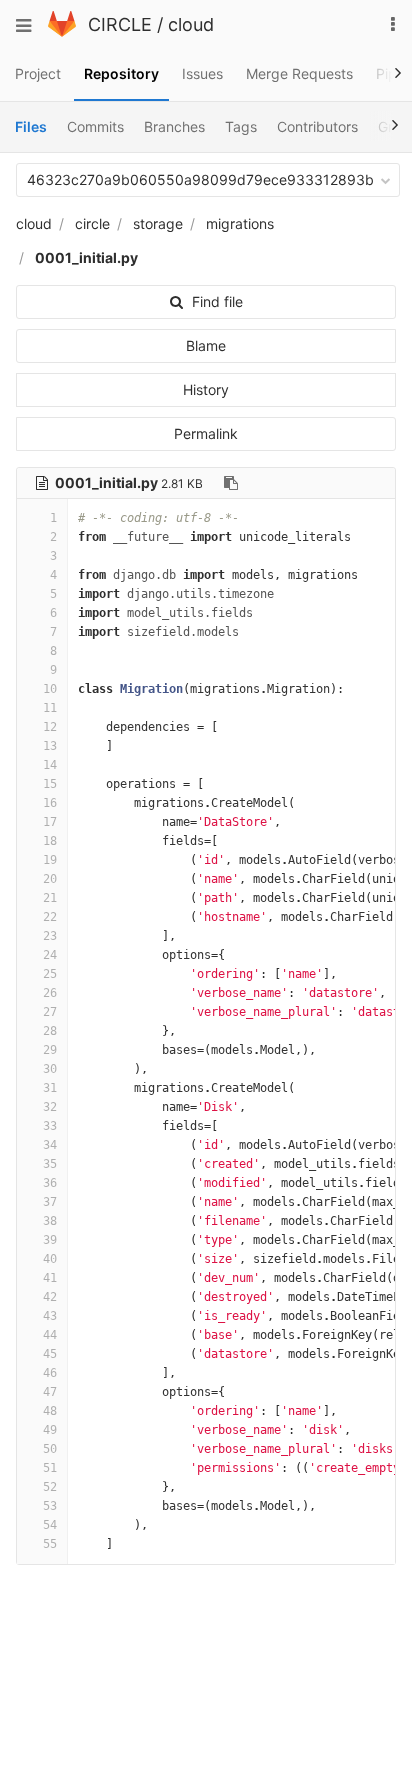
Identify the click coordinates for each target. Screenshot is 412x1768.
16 (50, 803)
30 (50, 1069)
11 (50, 708)
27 (50, 1012)
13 (50, 746)
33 (50, 1126)
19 (50, 860)
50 (50, 1449)
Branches (174, 126)
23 (50, 936)
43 (50, 1316)
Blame (206, 345)
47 (50, 1392)
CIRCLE (120, 24)
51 (50, 1468)
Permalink (206, 433)
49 (50, 1430)
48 (50, 1411)
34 (50, 1145)
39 (50, 1240)
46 (50, 1373)
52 (50, 1487)
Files (31, 126)
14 (50, 765)
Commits (95, 126)
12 (50, 727)
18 (50, 841)
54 (50, 1525)
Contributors (317, 126)
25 (50, 974)
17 (50, 822)
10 (50, 689)
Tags (241, 126)
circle (92, 223)
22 (50, 917)
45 (50, 1354)
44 (50, 1335)
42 (50, 1297)
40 (50, 1259)
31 (50, 1088)
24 (50, 955)
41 (50, 1278)
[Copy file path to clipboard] (231, 483)
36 (50, 1183)
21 (50, 898)
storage (158, 223)
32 (50, 1107)
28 (50, 1031)
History (206, 389)
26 (50, 993)
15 (50, 784)
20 (50, 879)
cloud (191, 24)
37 (50, 1202)
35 (50, 1164)
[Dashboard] (62, 31)
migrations (240, 223)
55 (50, 1544)
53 (50, 1506)
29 (50, 1050)
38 (50, 1221)
